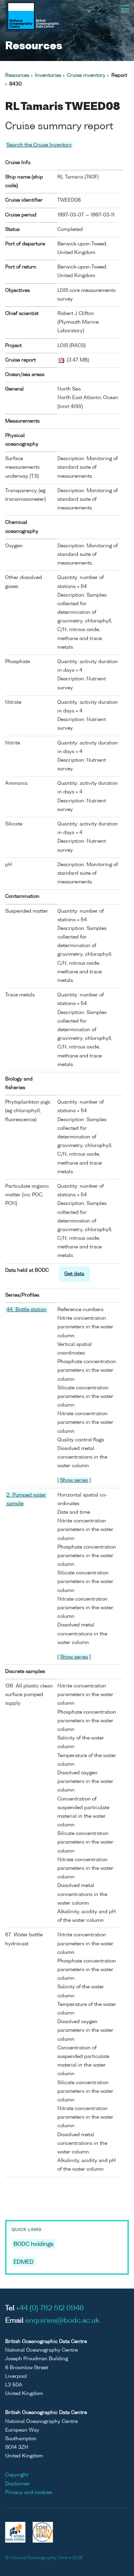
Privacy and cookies (29, 2493)
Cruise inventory (86, 75)
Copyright (17, 2475)
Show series (74, 1480)
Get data (74, 1274)
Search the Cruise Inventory (39, 145)
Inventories (48, 75)
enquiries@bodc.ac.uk (62, 2321)
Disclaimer (18, 2484)
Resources (17, 75)
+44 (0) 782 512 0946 (50, 2309)
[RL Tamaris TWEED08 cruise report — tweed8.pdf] (62, 360)
